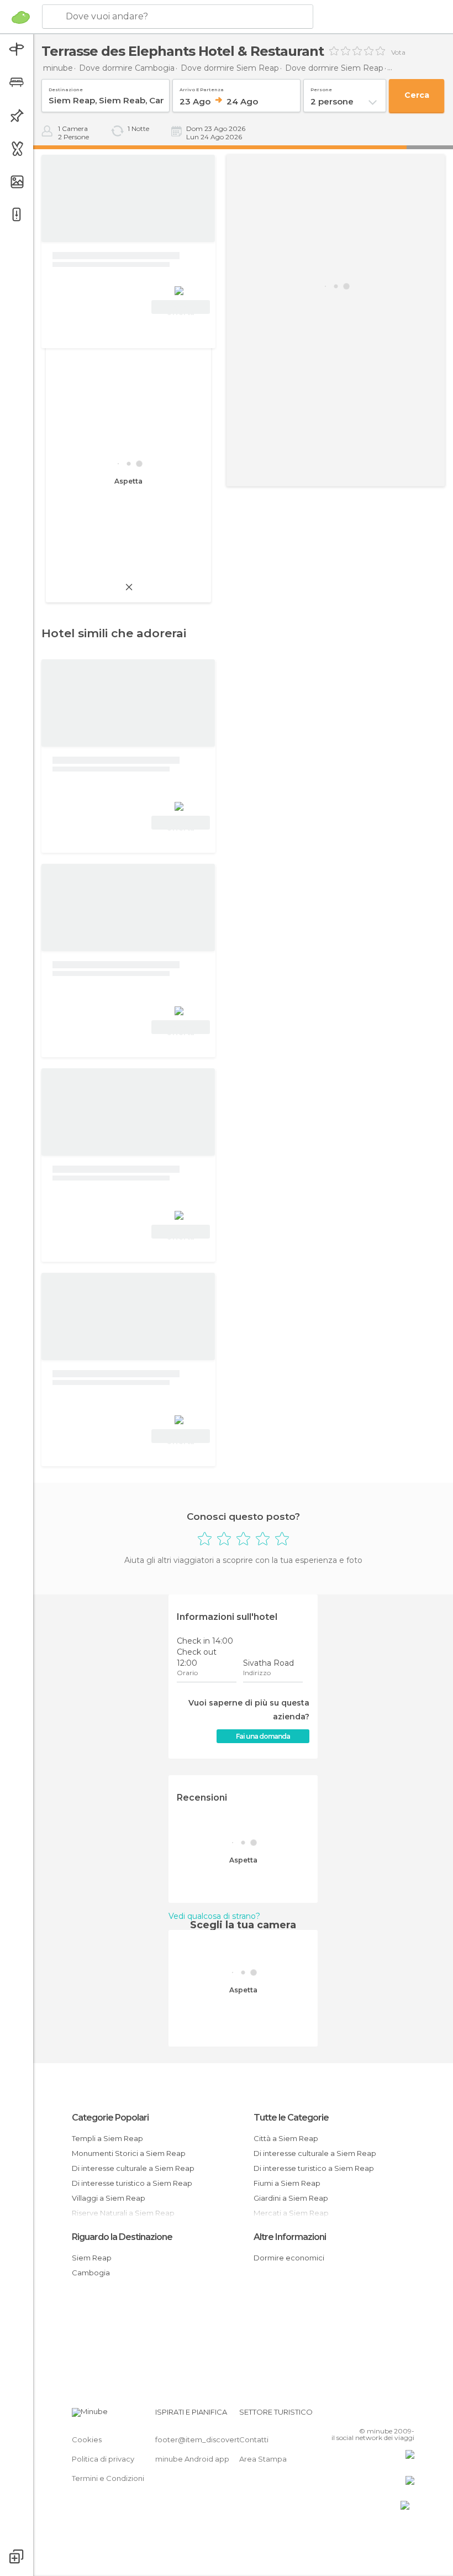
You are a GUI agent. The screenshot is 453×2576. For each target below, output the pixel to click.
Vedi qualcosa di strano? (214, 1916)
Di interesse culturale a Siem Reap (133, 2168)
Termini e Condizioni (108, 2478)
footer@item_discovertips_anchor (217, 2439)
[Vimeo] (393, 2415)
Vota (398, 53)
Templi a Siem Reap (107, 2138)
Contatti (254, 2439)
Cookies (87, 2439)
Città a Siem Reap (286, 2138)
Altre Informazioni (290, 2237)
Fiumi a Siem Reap (287, 2183)
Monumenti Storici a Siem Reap (129, 2153)
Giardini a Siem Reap (291, 2198)
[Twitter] (378, 2415)
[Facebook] (364, 2415)
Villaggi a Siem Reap (109, 2198)
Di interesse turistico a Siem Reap (132, 2183)
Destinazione (66, 88)
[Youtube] (407, 2415)
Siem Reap (92, 2258)
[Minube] (21, 17)
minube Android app (192, 2459)
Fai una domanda (263, 1736)
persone (321, 88)
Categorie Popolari (110, 2118)
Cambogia (91, 2273)
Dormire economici (289, 2258)
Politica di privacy (103, 2459)
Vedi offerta (181, 308)
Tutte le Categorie (291, 2118)
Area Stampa (263, 2459)
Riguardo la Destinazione (122, 2237)
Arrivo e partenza (202, 88)
